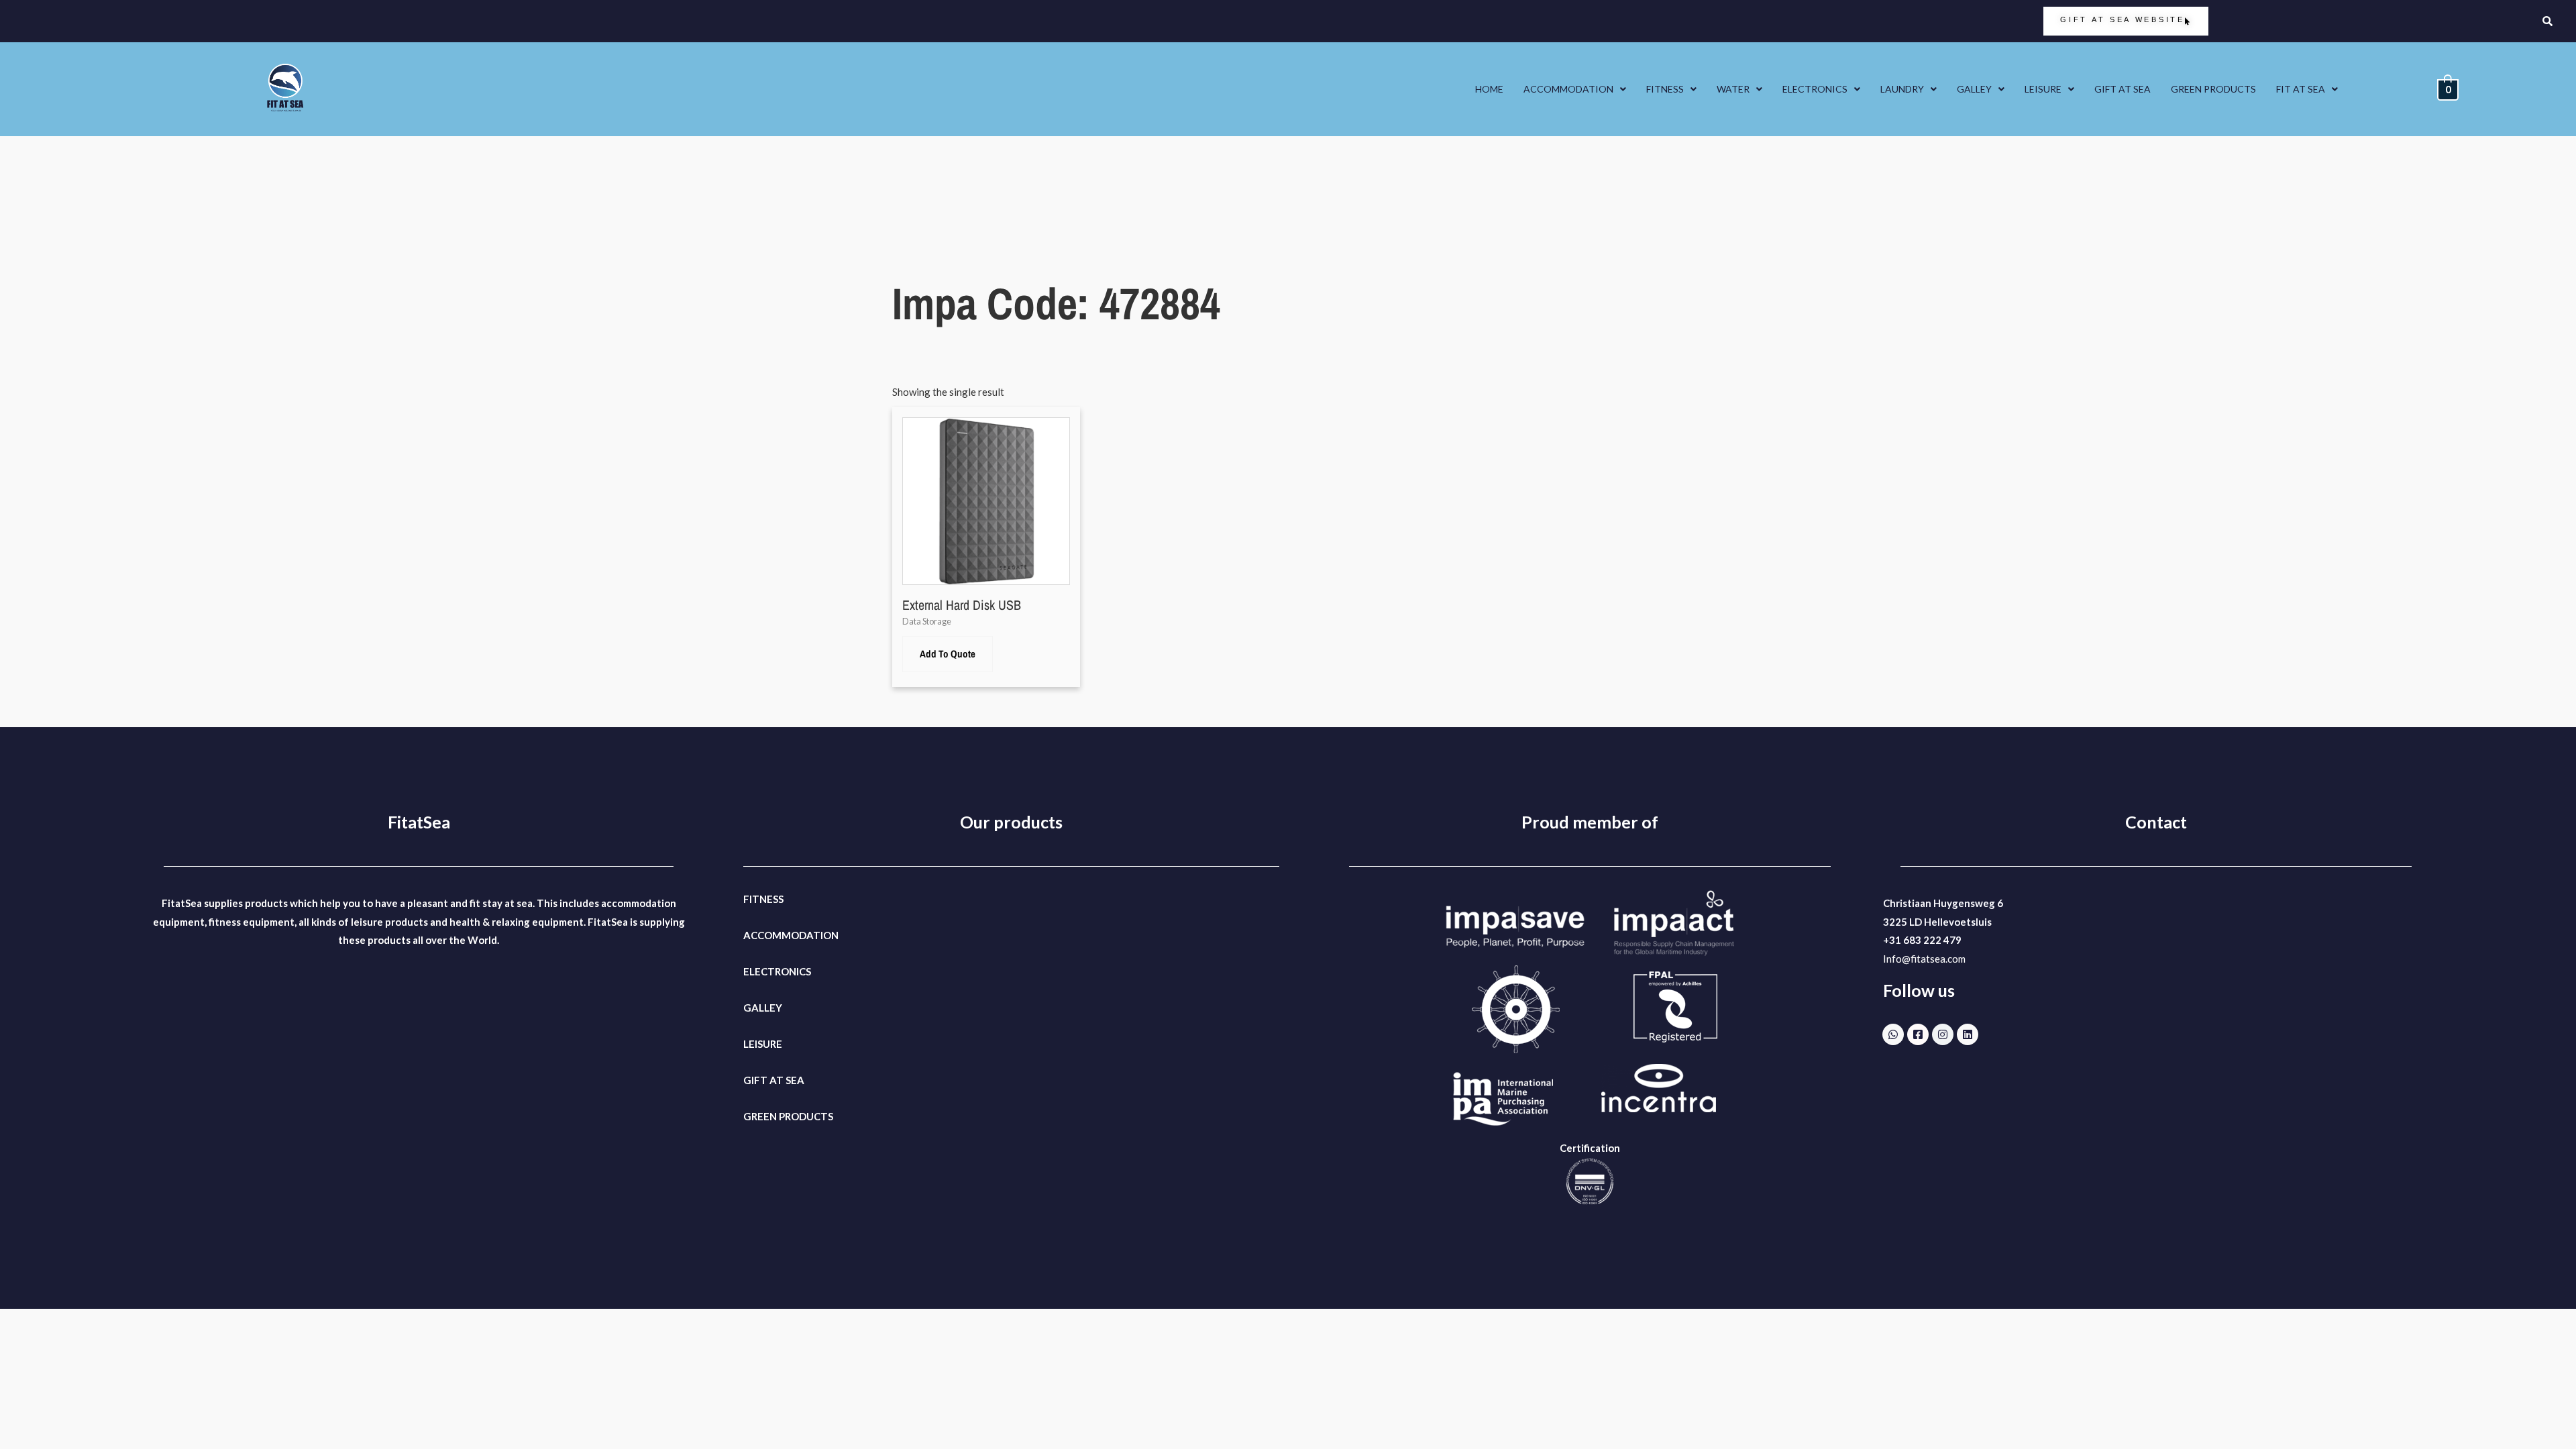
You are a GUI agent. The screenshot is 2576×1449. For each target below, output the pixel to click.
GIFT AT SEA (2123, 89)
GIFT (755, 1080)
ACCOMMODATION (1568, 89)
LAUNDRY (1902, 89)
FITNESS (1665, 89)
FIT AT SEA (2301, 89)
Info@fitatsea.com (1924, 959)
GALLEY (1974, 89)
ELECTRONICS (1815, 89)
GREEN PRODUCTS (2213, 89)
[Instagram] (1943, 1034)
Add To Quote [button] (948, 654)
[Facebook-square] (1918, 1034)
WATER (1733, 89)
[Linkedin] (1968, 1034)
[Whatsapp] (1893, 1034)
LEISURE (2043, 89)
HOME (1489, 89)
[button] (1575, 89)
